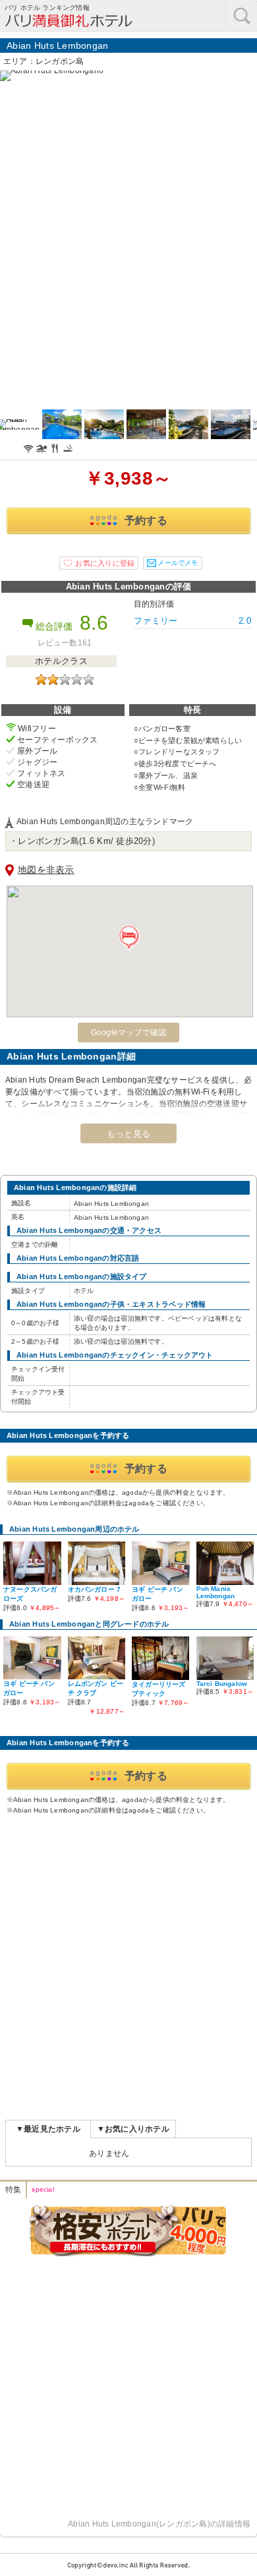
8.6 (94, 623)
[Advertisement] (128, 1960)
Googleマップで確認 (129, 1033)
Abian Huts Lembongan (58, 45)
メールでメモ (178, 563)
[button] (130, 938)
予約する (146, 521)
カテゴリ (242, 15)
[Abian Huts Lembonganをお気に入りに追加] (99, 563)
